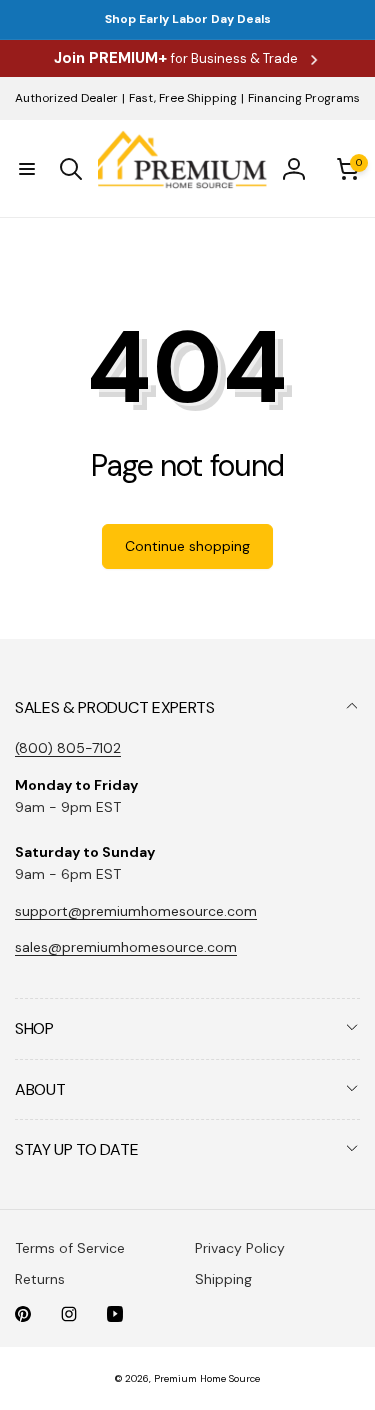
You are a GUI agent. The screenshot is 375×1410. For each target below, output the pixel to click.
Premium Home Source (207, 1378)
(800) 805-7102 (68, 748)
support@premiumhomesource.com (136, 911)
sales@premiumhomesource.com (126, 947)
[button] (27, 169)
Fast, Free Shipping (183, 98)
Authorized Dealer (66, 98)
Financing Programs (304, 98)
